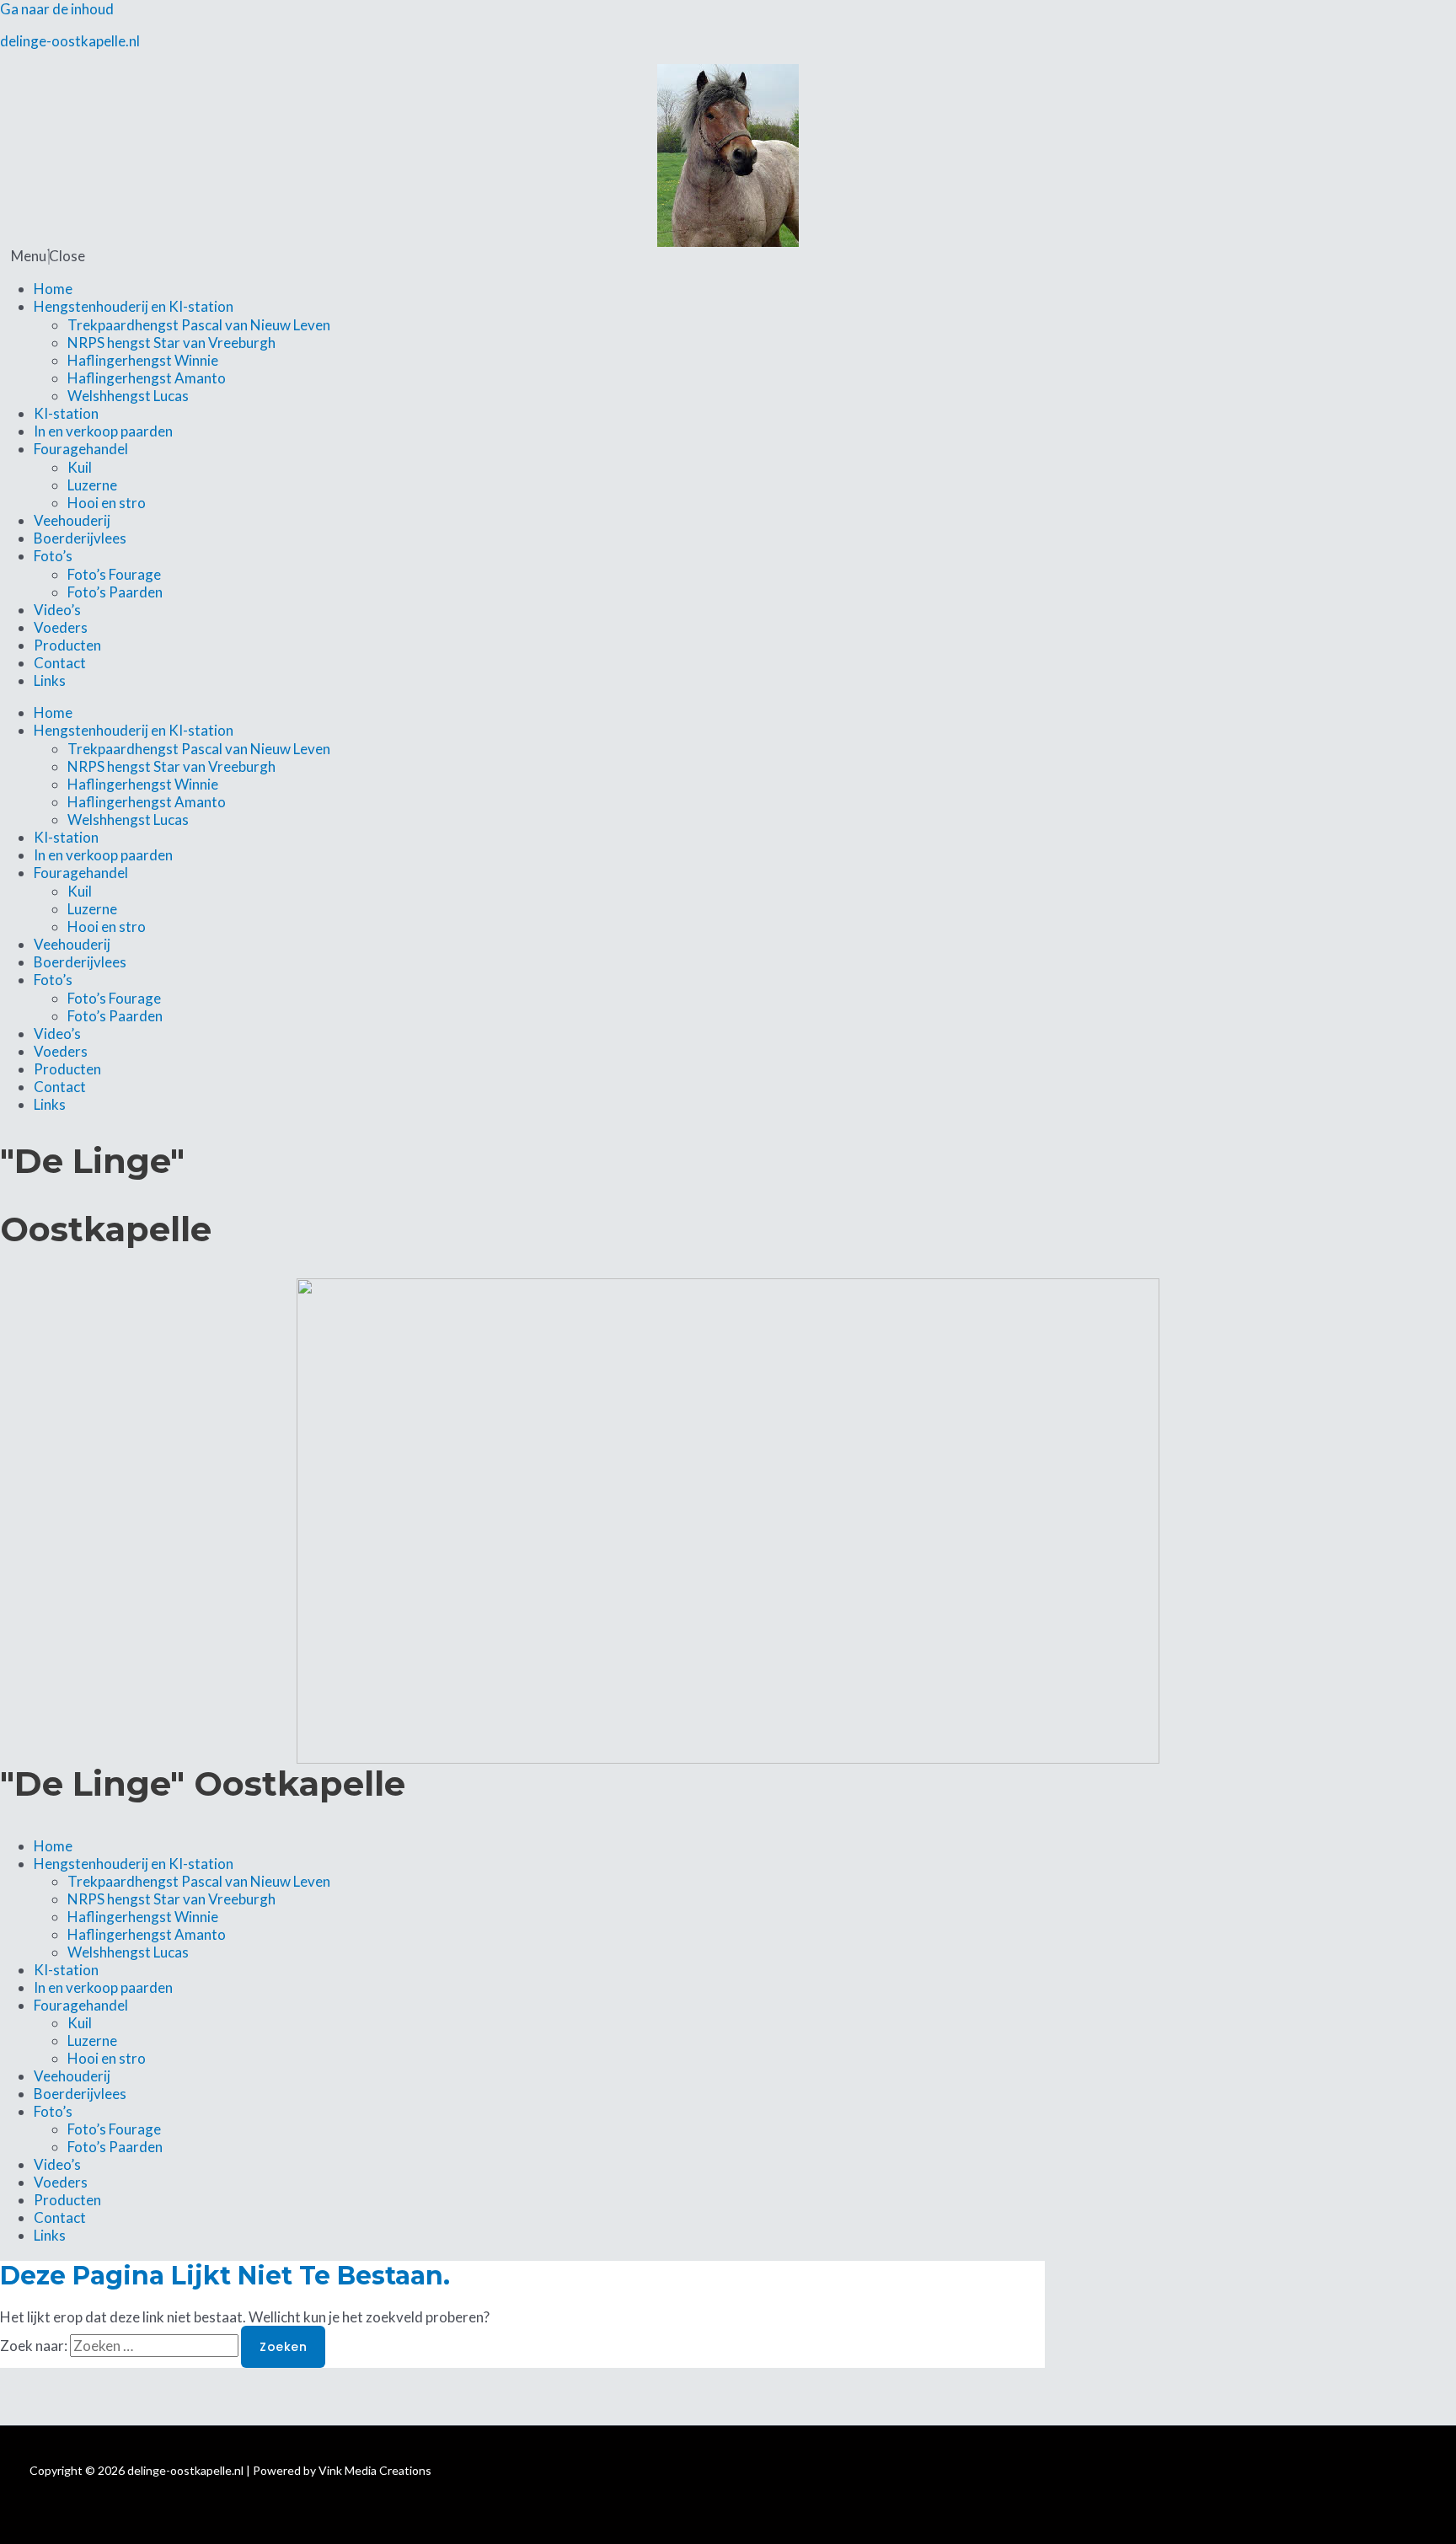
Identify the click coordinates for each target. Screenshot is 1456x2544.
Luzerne (92, 485)
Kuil (80, 467)
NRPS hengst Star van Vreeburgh (171, 343)
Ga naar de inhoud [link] (57, 9)
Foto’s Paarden (115, 592)
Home (53, 289)
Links (50, 680)
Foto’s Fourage (114, 574)
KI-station (66, 413)
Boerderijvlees (80, 538)
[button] (728, 256)
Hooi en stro (107, 503)
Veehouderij (72, 520)
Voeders (61, 627)
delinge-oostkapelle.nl (70, 41)
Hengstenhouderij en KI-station (134, 306)
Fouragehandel (81, 449)
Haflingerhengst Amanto (147, 378)
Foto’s (53, 556)
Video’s (57, 610)
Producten (67, 645)
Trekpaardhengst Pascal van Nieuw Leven (199, 325)
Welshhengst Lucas (128, 396)
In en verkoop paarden (103, 431)
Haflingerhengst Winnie (143, 360)
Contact (60, 663)
